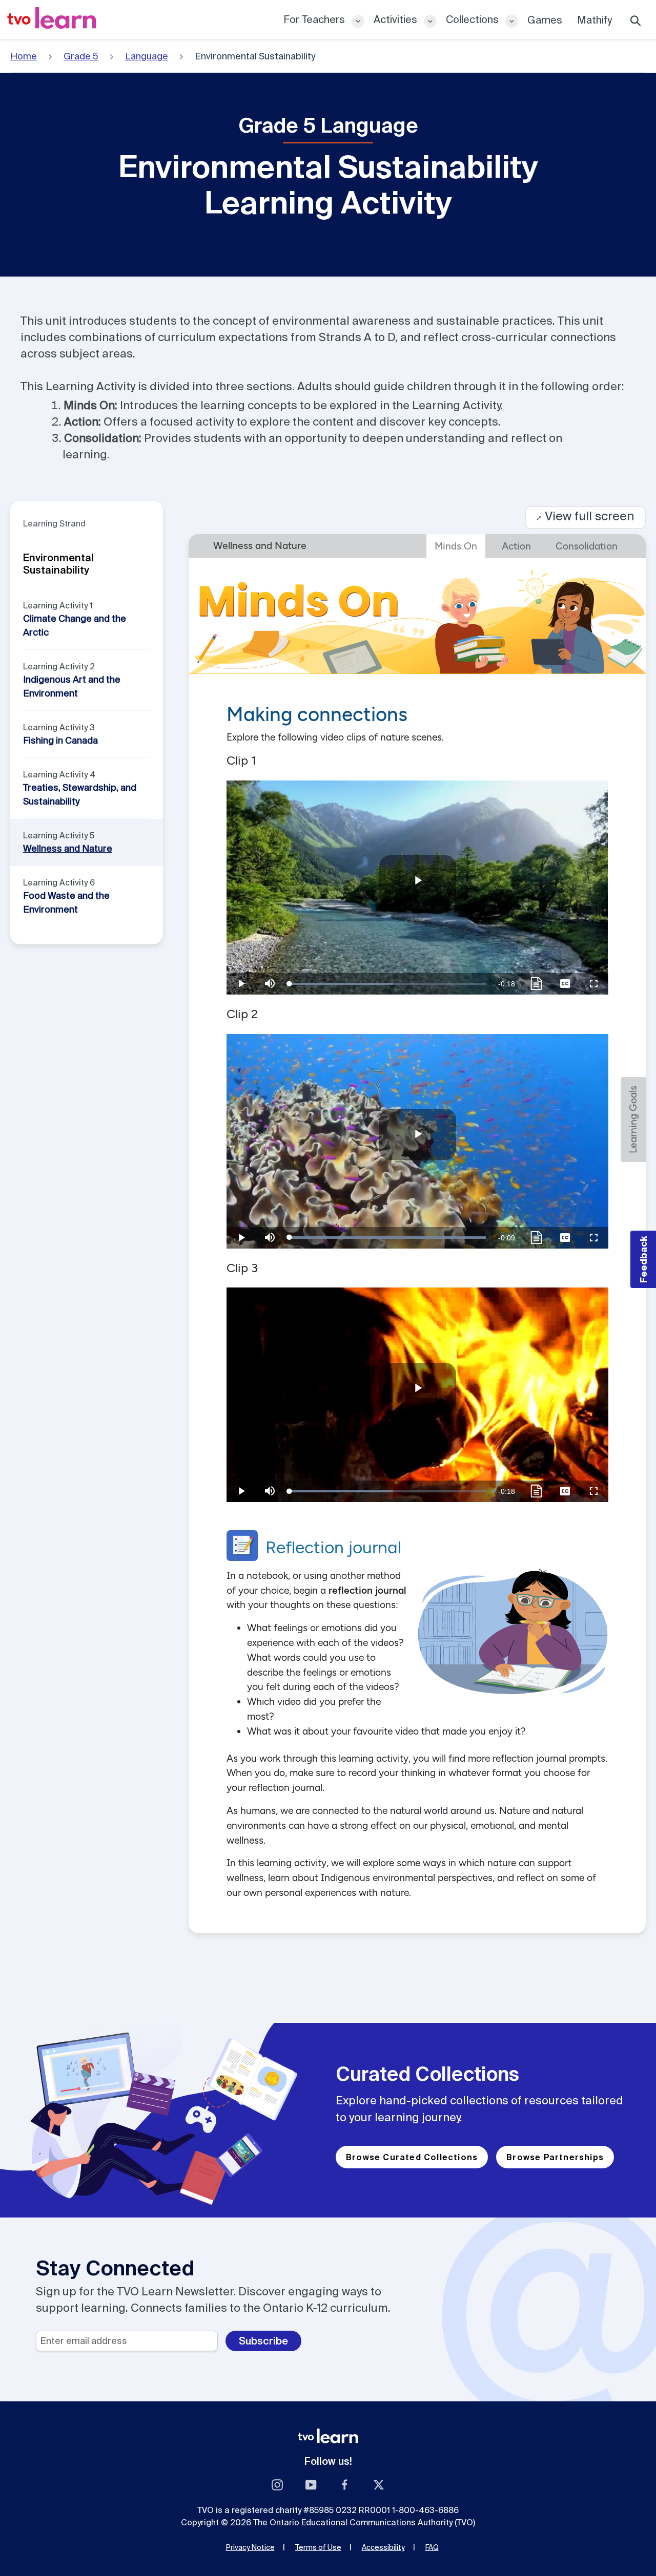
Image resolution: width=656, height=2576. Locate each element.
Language (147, 56)
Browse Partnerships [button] (555, 2157)
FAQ (432, 2547)
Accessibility (383, 2547)
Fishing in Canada (60, 740)
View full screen (585, 516)
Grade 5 (81, 56)
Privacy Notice (250, 2547)
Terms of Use (318, 2547)
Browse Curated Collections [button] (412, 2157)
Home (24, 56)
